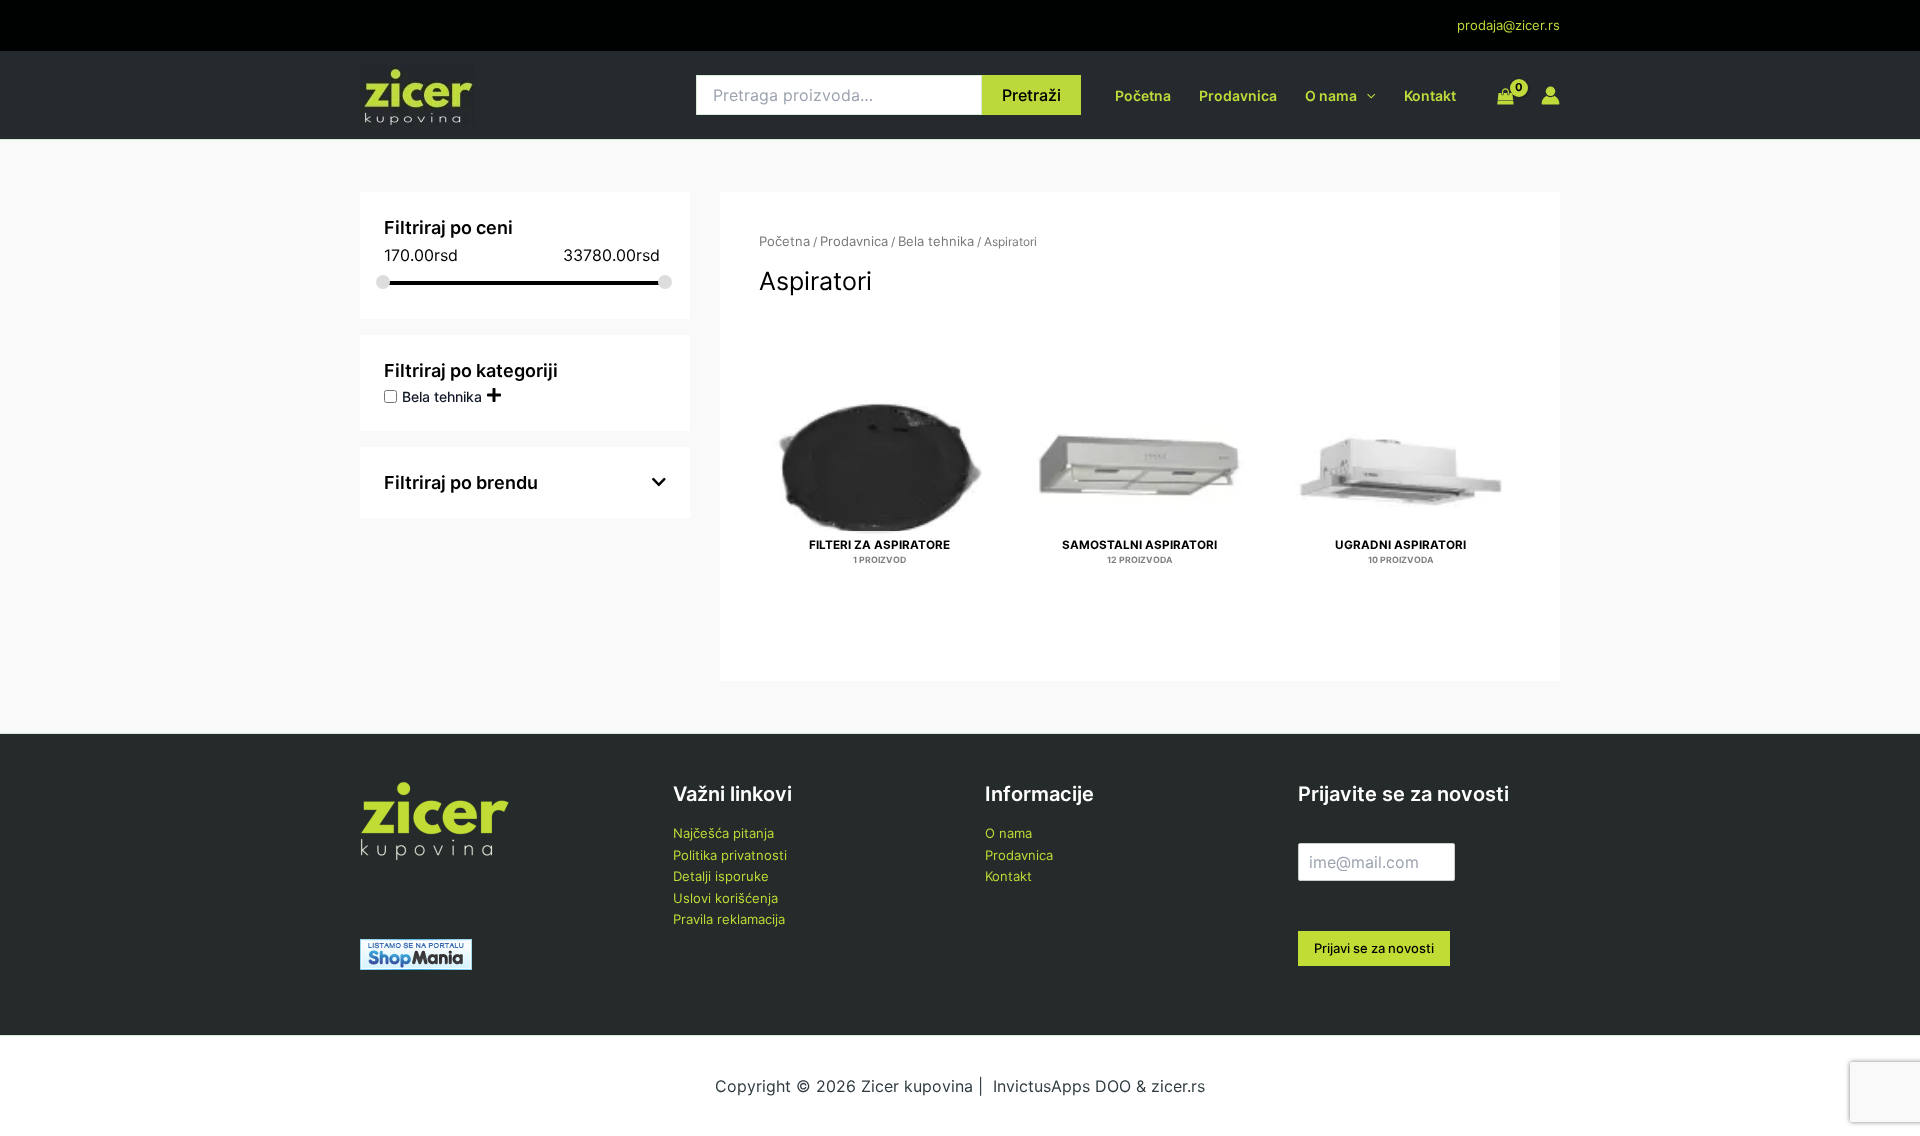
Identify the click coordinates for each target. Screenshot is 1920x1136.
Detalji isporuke (721, 876)
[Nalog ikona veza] (1550, 95)
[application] (1366, 95)
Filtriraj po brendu (461, 482)
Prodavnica (1238, 95)
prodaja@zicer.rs (1508, 25)
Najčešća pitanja (723, 833)
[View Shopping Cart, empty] (1505, 98)
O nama (1331, 95)
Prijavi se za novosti (1374, 948)
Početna (1143, 95)
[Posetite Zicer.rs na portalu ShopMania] (416, 953)
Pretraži (1031, 95)
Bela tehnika (442, 395)
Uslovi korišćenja (725, 898)
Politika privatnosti (730, 855)
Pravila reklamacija (729, 919)
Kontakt (1430, 95)
